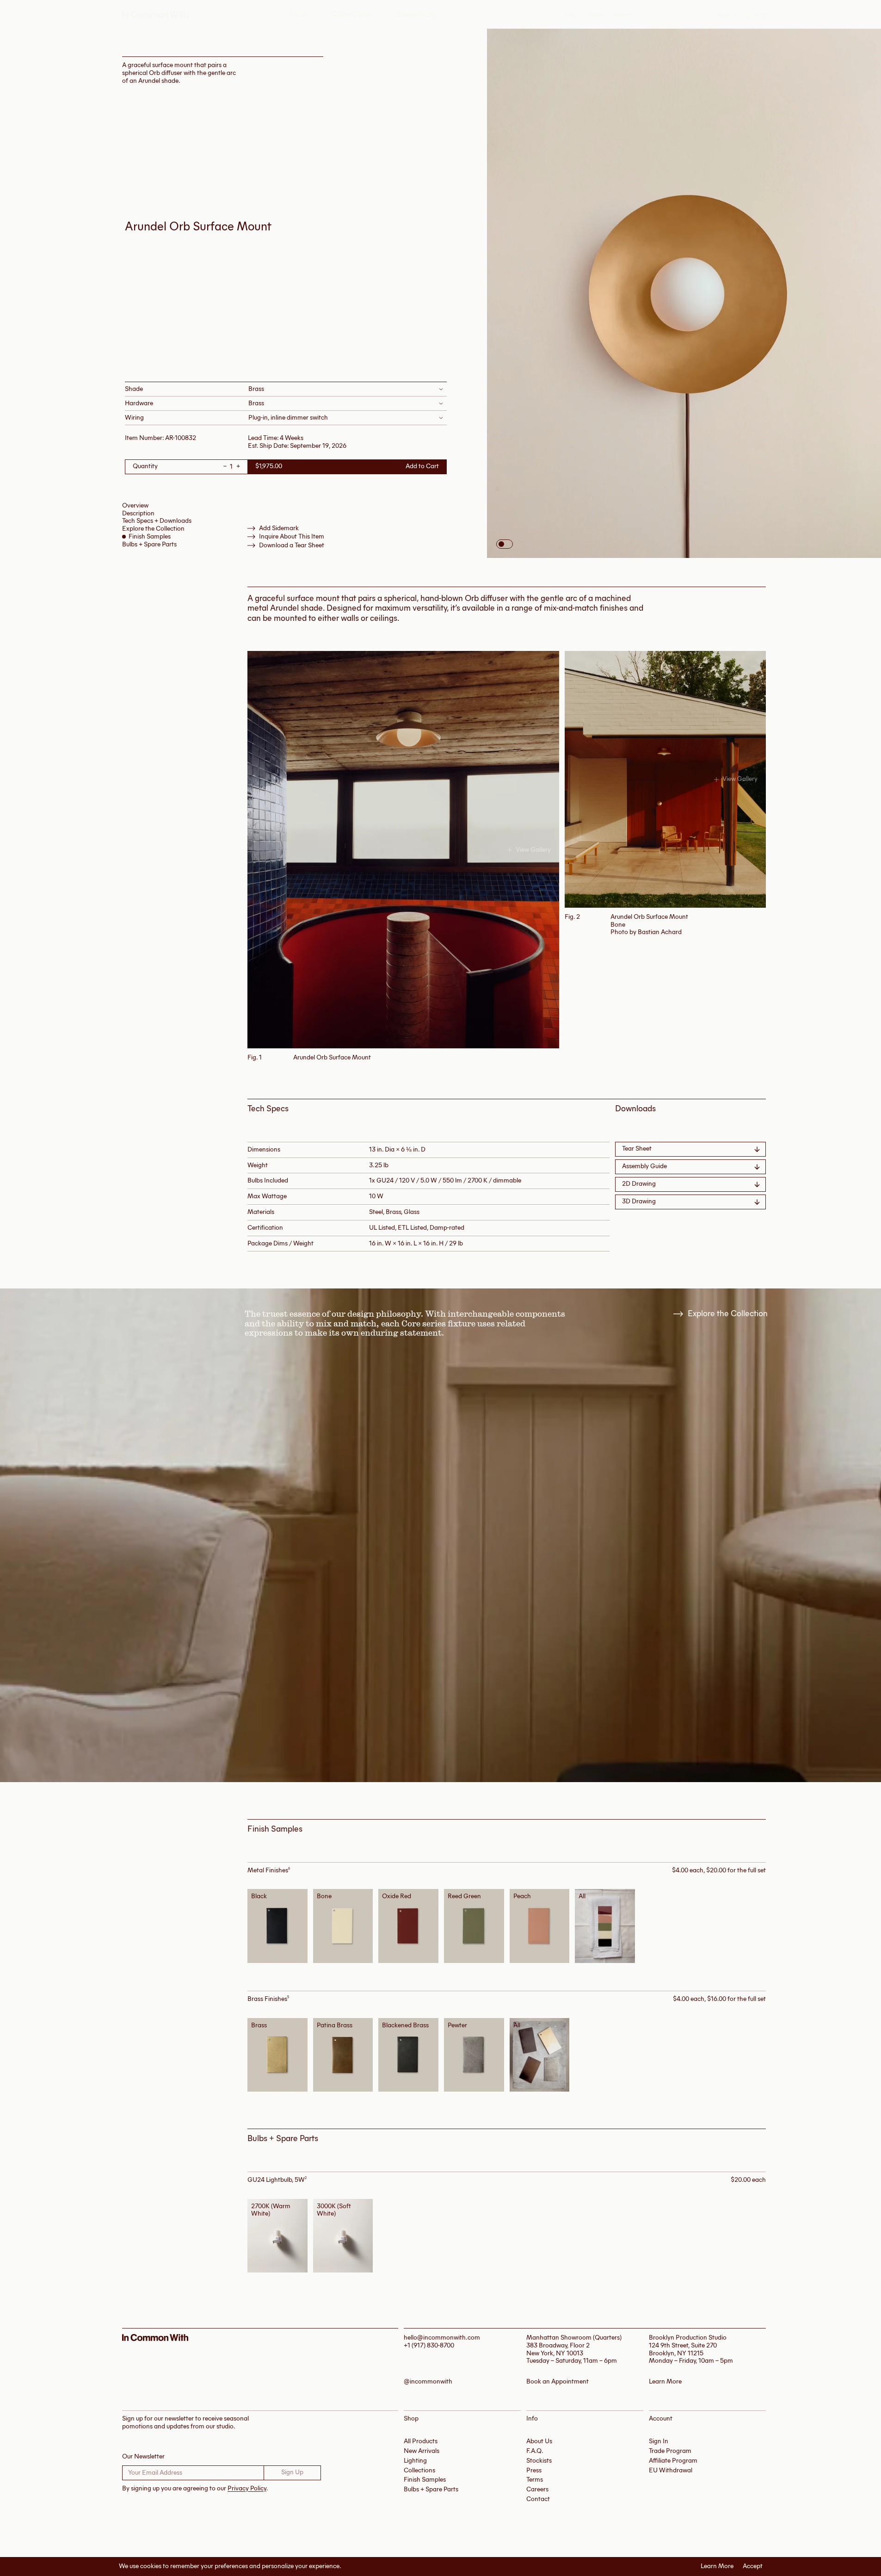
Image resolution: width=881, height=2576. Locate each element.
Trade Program (670, 2451)
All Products (421, 2441)
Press (534, 2470)
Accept (753, 2566)
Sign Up (292, 2472)
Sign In (727, 15)
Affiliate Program (673, 2461)
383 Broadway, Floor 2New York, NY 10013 (558, 2349)
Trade (595, 15)
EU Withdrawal (671, 2470)
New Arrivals (422, 2451)
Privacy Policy (247, 2488)
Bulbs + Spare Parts (149, 544)
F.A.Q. (535, 2451)
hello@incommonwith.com (442, 2338)
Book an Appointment (558, 2382)
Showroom (416, 14)
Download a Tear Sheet (292, 545)
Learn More (717, 2566)
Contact (538, 2499)
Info (570, 15)
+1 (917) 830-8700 (429, 2345)
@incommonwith (428, 2382)
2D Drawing (639, 1184)
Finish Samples (150, 536)
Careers (537, 2489)
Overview (135, 505)
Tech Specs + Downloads (157, 521)
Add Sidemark (279, 528)
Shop (298, 14)
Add (280, 1926)
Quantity (145, 467)
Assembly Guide (644, 1166)
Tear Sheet (637, 1149)
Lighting (415, 2461)
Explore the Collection (153, 529)
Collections (352, 14)
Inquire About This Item (292, 537)
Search (624, 15)
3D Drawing (639, 1201)
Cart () (757, 15)
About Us (539, 2441)
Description (138, 513)
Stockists (539, 2461)
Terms (535, 2480)
